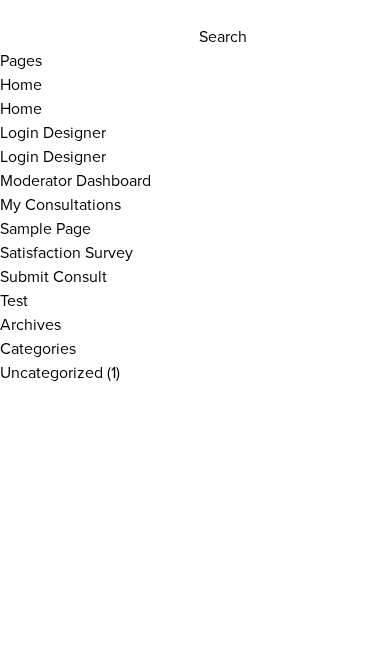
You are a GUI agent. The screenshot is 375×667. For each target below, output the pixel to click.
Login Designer (53, 132)
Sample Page (45, 228)
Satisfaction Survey (66, 252)
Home (21, 84)
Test (14, 300)
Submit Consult (53, 276)
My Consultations (60, 204)
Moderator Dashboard (75, 180)
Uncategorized (51, 372)
